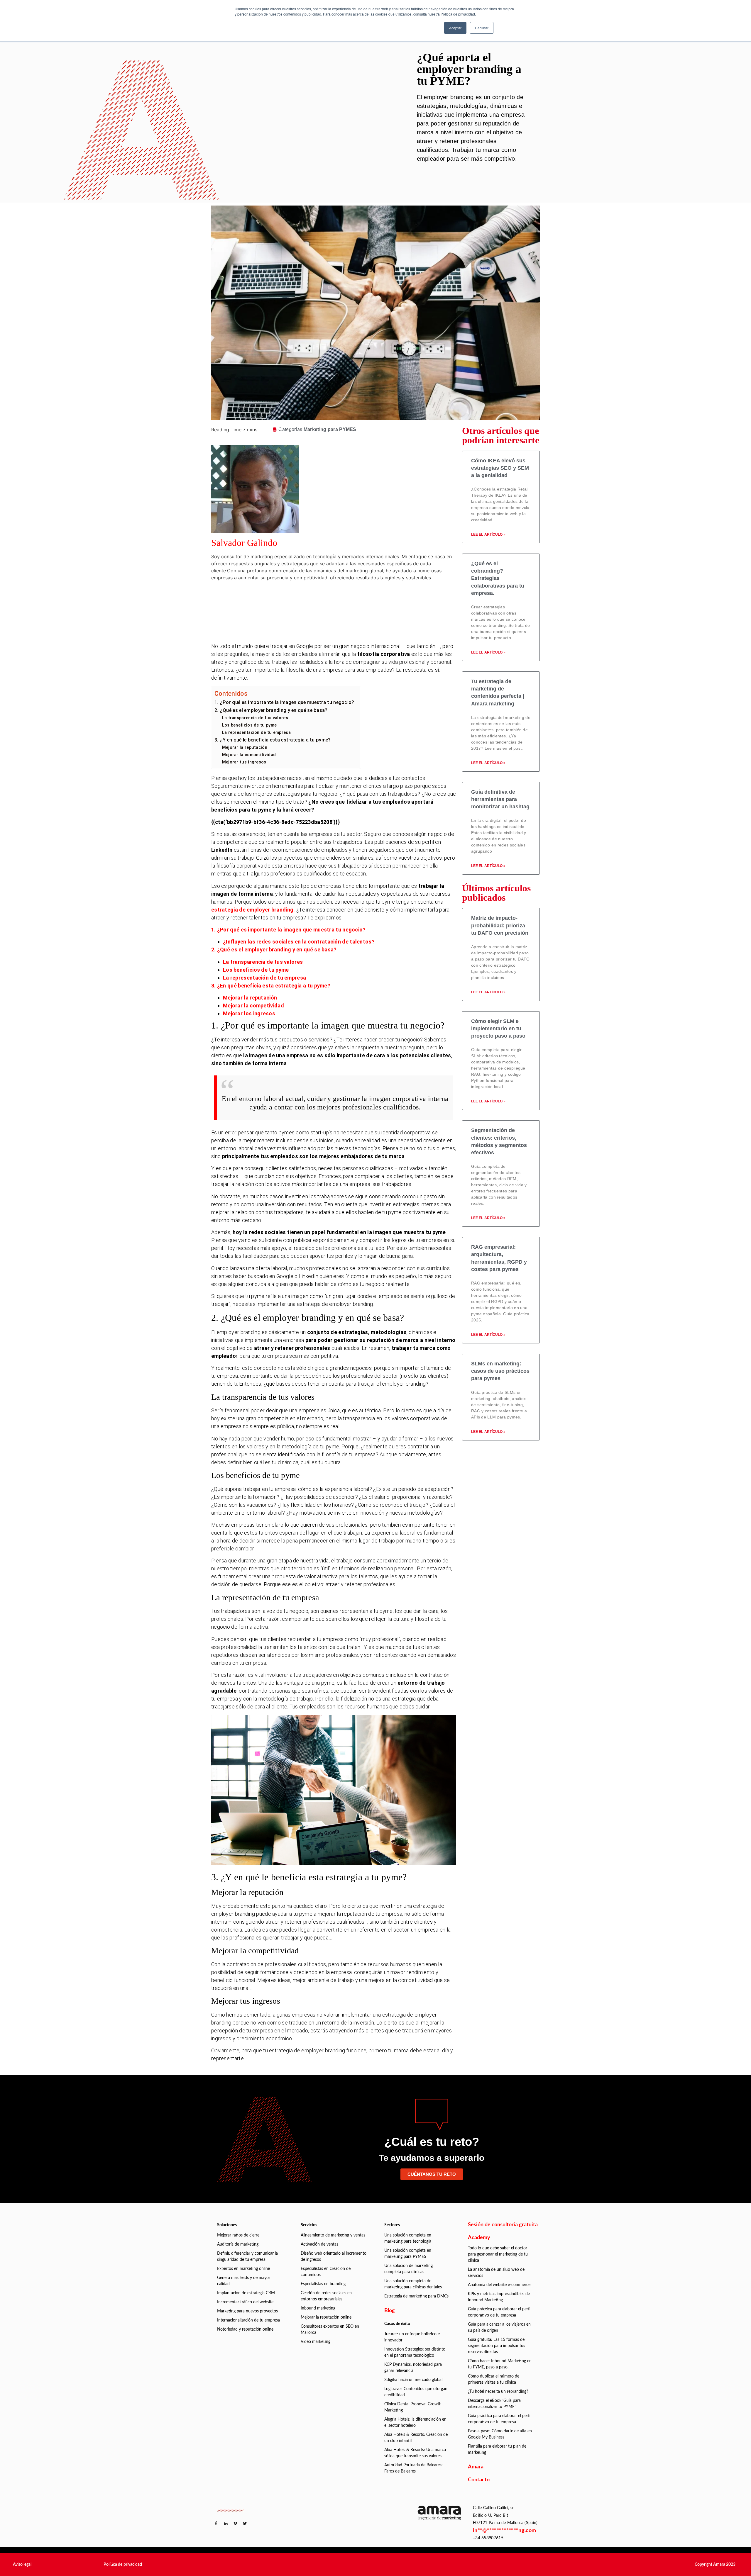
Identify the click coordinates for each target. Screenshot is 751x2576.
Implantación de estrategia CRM (246, 2293)
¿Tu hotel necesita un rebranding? (498, 2392)
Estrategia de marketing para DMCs (416, 2296)
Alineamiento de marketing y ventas (333, 2235)
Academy (479, 2238)
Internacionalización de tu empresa (248, 2320)
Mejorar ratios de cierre (238, 2235)
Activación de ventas (319, 2244)
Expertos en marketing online (243, 2269)
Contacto (479, 2480)
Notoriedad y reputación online (245, 2329)
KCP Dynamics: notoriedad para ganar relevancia (413, 2368)
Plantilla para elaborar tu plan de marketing (497, 2449)
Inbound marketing (318, 2308)
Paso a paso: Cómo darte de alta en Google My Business (500, 2434)
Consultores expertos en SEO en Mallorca (330, 2330)
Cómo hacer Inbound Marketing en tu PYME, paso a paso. (500, 2364)
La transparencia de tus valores (255, 718)
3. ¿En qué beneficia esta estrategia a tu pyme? (271, 986)
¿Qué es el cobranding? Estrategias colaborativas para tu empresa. (498, 578)
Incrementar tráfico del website (245, 2302)
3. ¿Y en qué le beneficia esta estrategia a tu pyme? (273, 740)
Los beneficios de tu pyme (250, 725)
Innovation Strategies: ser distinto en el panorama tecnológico (415, 2352)
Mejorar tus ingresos (244, 762)
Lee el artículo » (488, 534)
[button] (22, 2565)
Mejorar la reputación (245, 747)
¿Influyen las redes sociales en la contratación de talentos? (299, 942)
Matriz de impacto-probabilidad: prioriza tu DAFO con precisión (500, 925)
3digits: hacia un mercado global (413, 2380)
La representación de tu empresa (256, 732)
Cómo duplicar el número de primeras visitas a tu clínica (494, 2379)
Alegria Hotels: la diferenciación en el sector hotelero (415, 2423)
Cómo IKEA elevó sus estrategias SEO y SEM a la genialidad (500, 468)
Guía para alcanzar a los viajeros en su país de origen (499, 2328)
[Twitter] (344, 614)
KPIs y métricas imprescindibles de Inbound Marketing (499, 2297)
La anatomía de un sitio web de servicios (496, 2273)
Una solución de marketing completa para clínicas (409, 2269)
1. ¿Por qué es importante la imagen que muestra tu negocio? (284, 702)
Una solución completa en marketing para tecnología (408, 2238)
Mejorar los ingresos (249, 1013)
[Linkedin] (344, 597)
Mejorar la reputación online (326, 2317)
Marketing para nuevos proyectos (247, 2311)
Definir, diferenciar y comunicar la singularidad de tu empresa (247, 2257)
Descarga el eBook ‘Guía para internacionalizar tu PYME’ (494, 2404)
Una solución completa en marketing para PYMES (408, 2254)
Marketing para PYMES (330, 429)
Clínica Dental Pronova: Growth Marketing (413, 2407)
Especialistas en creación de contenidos (326, 2272)
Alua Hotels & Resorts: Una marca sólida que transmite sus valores (415, 2453)
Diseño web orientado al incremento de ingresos (334, 2257)
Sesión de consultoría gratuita (503, 2225)
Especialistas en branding (323, 2284)
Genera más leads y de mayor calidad (244, 2281)
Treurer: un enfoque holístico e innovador (412, 2337)
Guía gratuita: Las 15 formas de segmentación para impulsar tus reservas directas (497, 2346)
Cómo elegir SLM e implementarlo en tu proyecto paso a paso (498, 1029)
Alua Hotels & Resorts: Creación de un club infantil (416, 2438)
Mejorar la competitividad (249, 755)
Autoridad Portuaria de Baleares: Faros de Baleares (413, 2468)
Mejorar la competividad (253, 1006)
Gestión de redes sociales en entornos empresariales (326, 2296)
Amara (476, 2467)
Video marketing (316, 2342)
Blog (390, 2311)
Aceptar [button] (455, 28)
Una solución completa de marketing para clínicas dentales (413, 2284)
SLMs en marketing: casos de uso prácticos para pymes (500, 1371)
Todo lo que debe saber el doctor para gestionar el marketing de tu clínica (498, 2254)
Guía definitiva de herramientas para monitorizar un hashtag (500, 799)
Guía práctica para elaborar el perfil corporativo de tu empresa (500, 2312)
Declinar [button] (482, 28)
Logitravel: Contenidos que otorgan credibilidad (416, 2392)
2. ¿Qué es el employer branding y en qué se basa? (271, 710)
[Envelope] (344, 630)
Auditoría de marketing (238, 2244)
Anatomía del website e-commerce (499, 2285)
